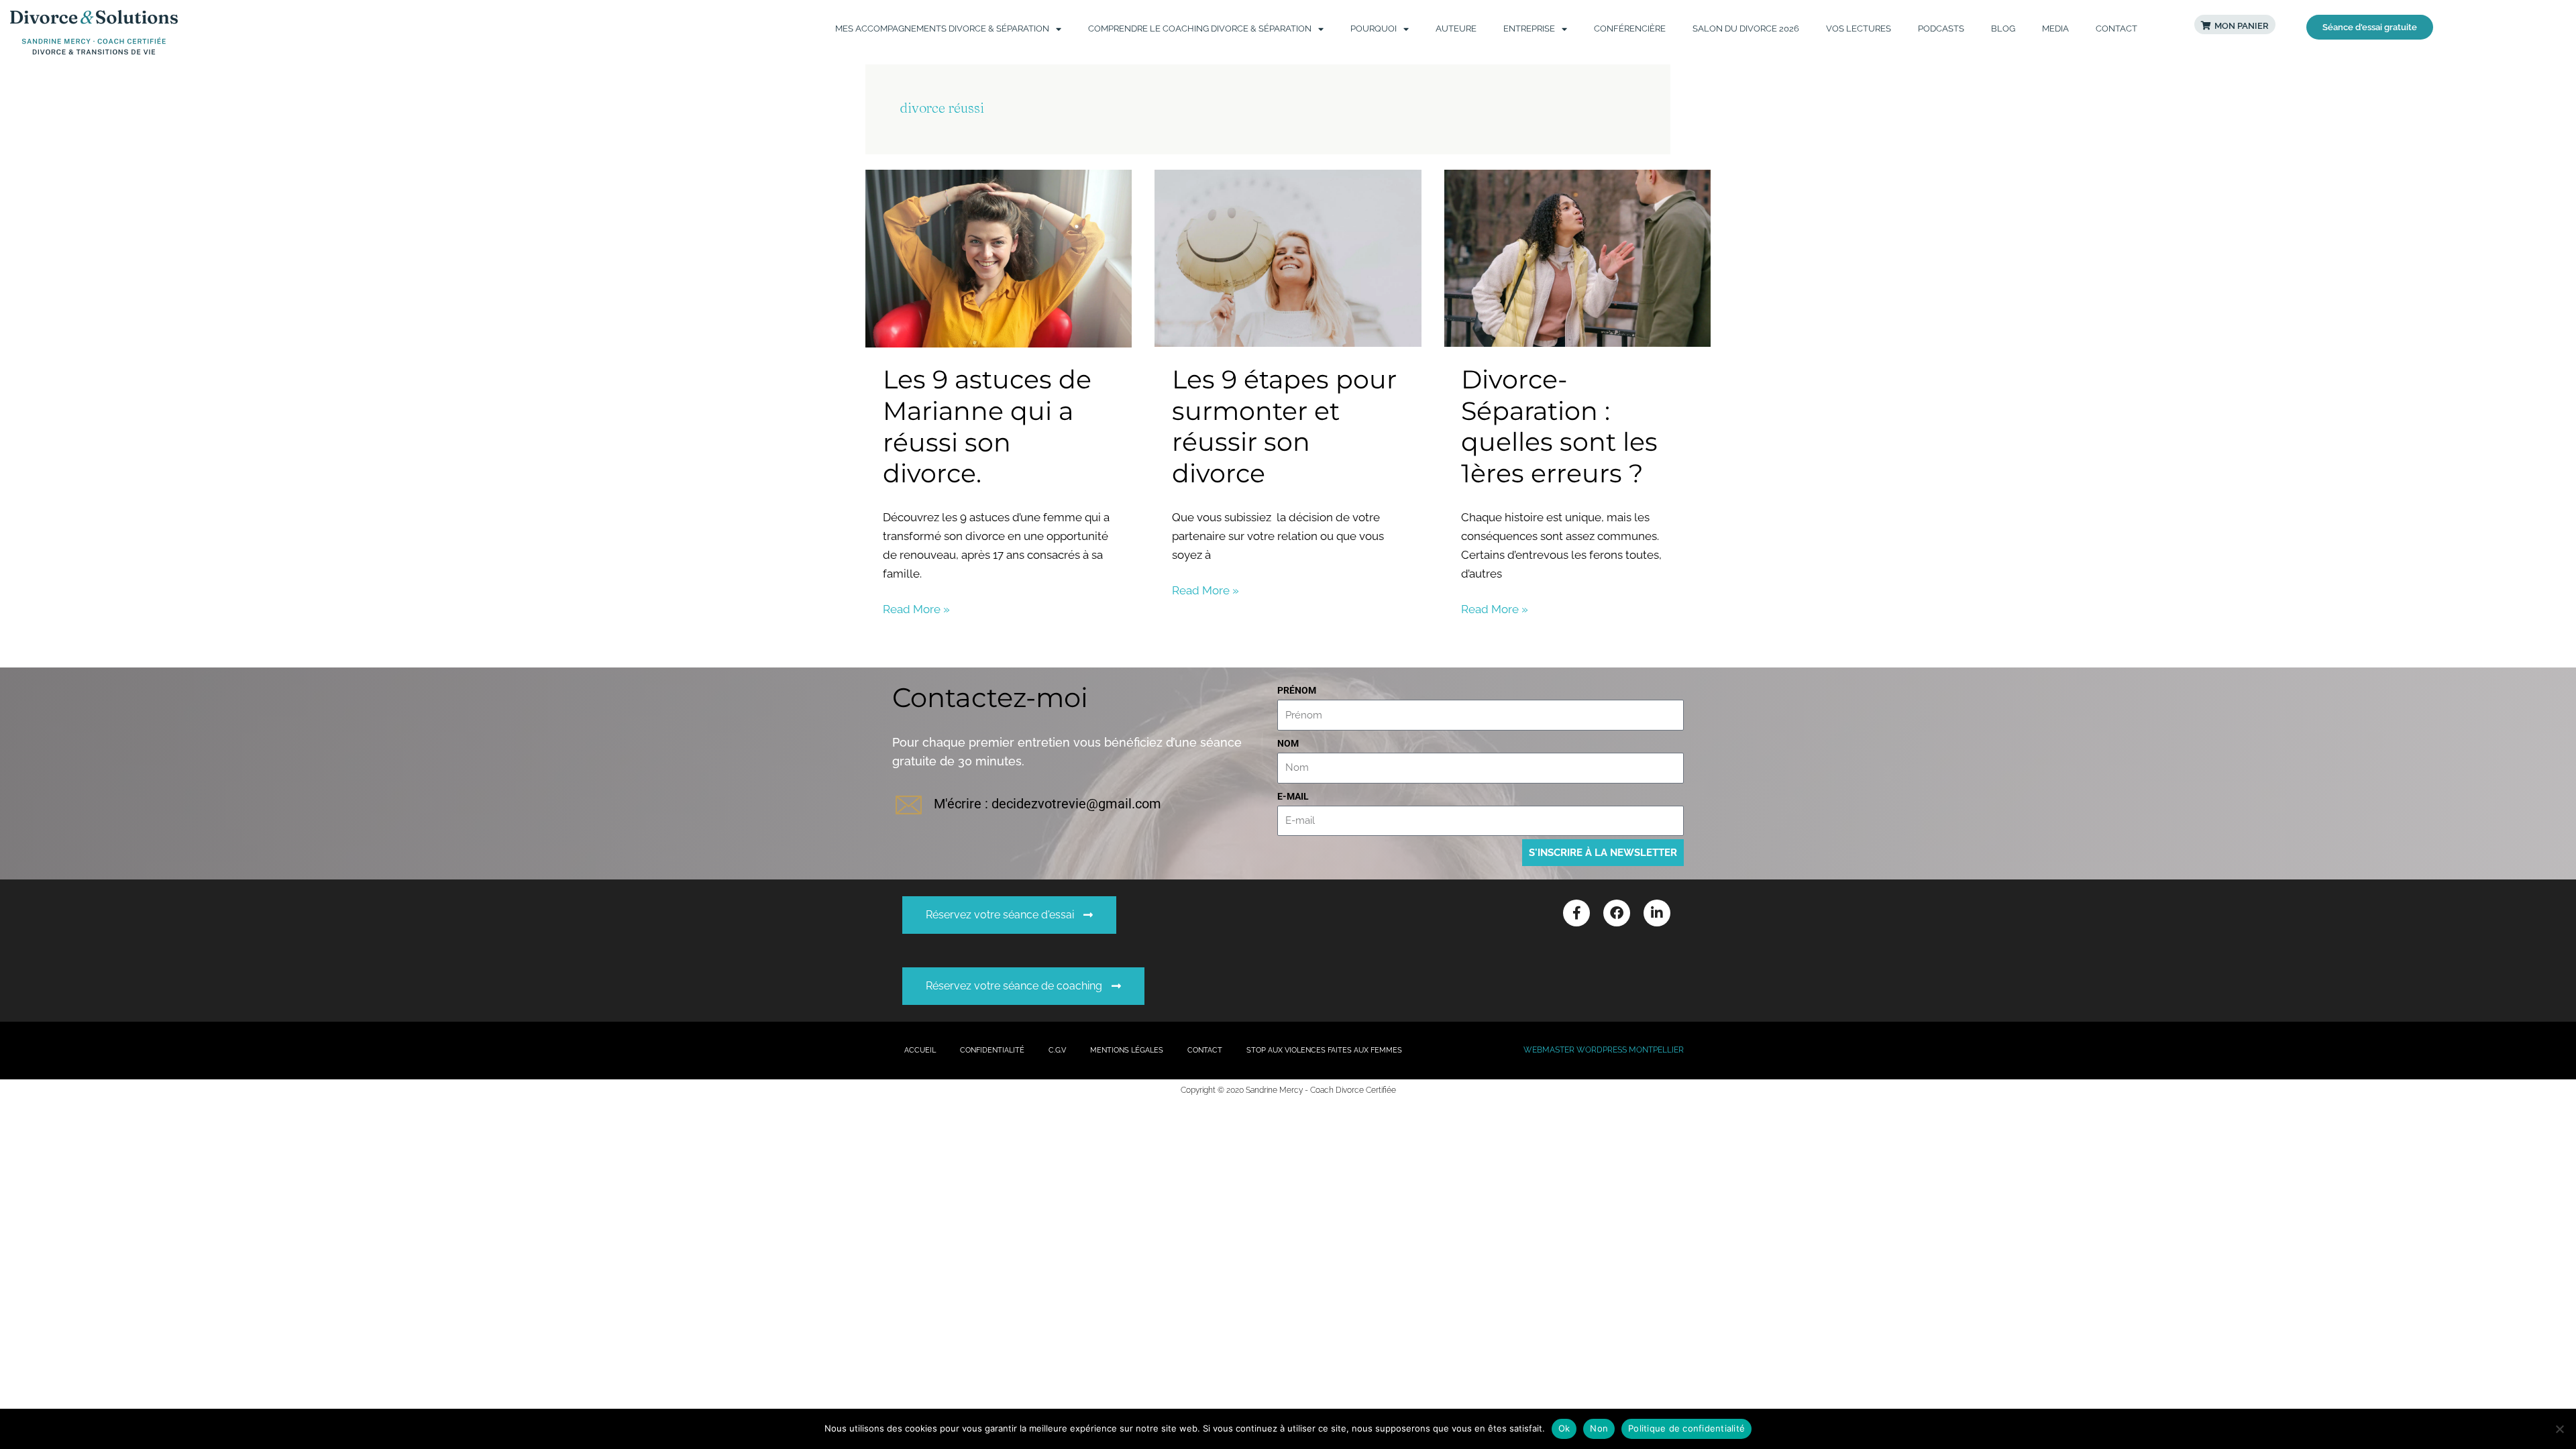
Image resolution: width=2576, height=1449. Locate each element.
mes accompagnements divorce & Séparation (942, 29)
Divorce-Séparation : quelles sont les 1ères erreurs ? (1559, 426)
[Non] (2559, 1429)
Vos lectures (1859, 29)
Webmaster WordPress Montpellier (1604, 1050)
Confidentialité (992, 1050)
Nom (1288, 743)
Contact (2116, 29)
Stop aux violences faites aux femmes (1324, 1050)
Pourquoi (1374, 29)
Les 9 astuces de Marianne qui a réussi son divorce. (987, 426)
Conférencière (1630, 29)
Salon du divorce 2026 (1746, 29)
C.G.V (1057, 1050)
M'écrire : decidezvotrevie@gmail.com (1048, 804)
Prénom (1297, 690)
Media (2055, 29)
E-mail (1293, 796)
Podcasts (1941, 29)
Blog (2003, 29)
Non (1599, 1428)
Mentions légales (1127, 1050)
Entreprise (1529, 29)
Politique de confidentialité (1686, 1428)
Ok (1564, 1428)
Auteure (1456, 29)
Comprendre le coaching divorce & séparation (1200, 29)
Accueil (920, 1050)
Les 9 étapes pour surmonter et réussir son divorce (1284, 426)
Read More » (916, 608)
